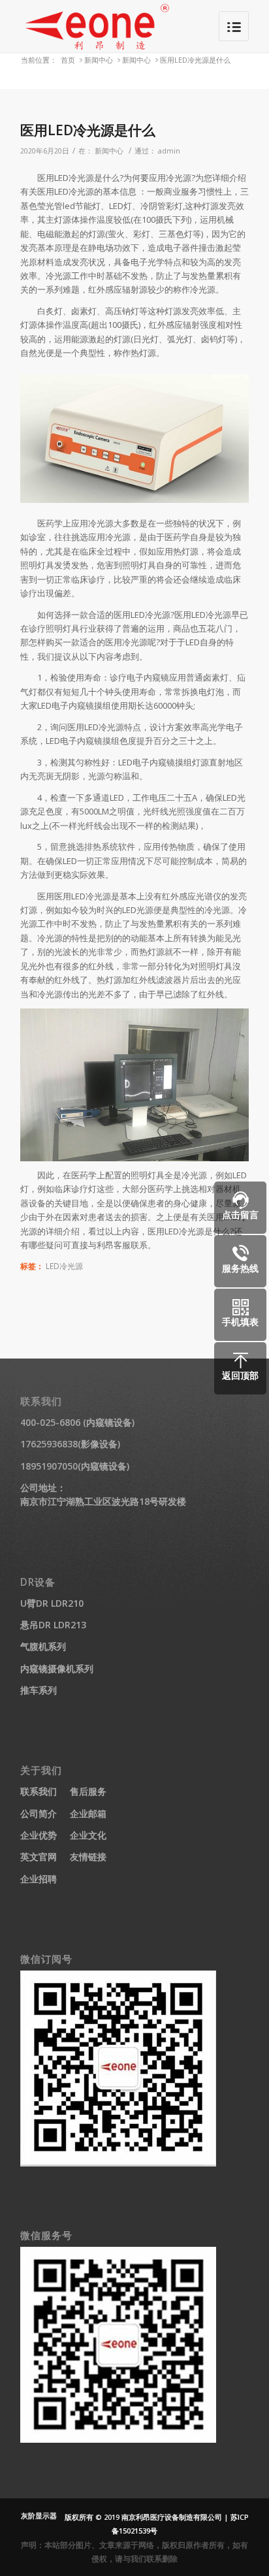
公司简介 (39, 1813)
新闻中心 (99, 60)
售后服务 (88, 1791)
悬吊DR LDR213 (53, 1625)
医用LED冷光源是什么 (88, 130)
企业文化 (88, 1835)
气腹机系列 (43, 1646)
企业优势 (39, 1835)
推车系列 (39, 1690)
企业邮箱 (88, 1813)
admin (169, 151)
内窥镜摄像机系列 (57, 1668)
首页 (68, 60)
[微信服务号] (118, 2439)
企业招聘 (39, 1879)
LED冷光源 (64, 1266)
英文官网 (39, 1857)
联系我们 (39, 1791)
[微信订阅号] (118, 2163)
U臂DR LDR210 (52, 1603)
